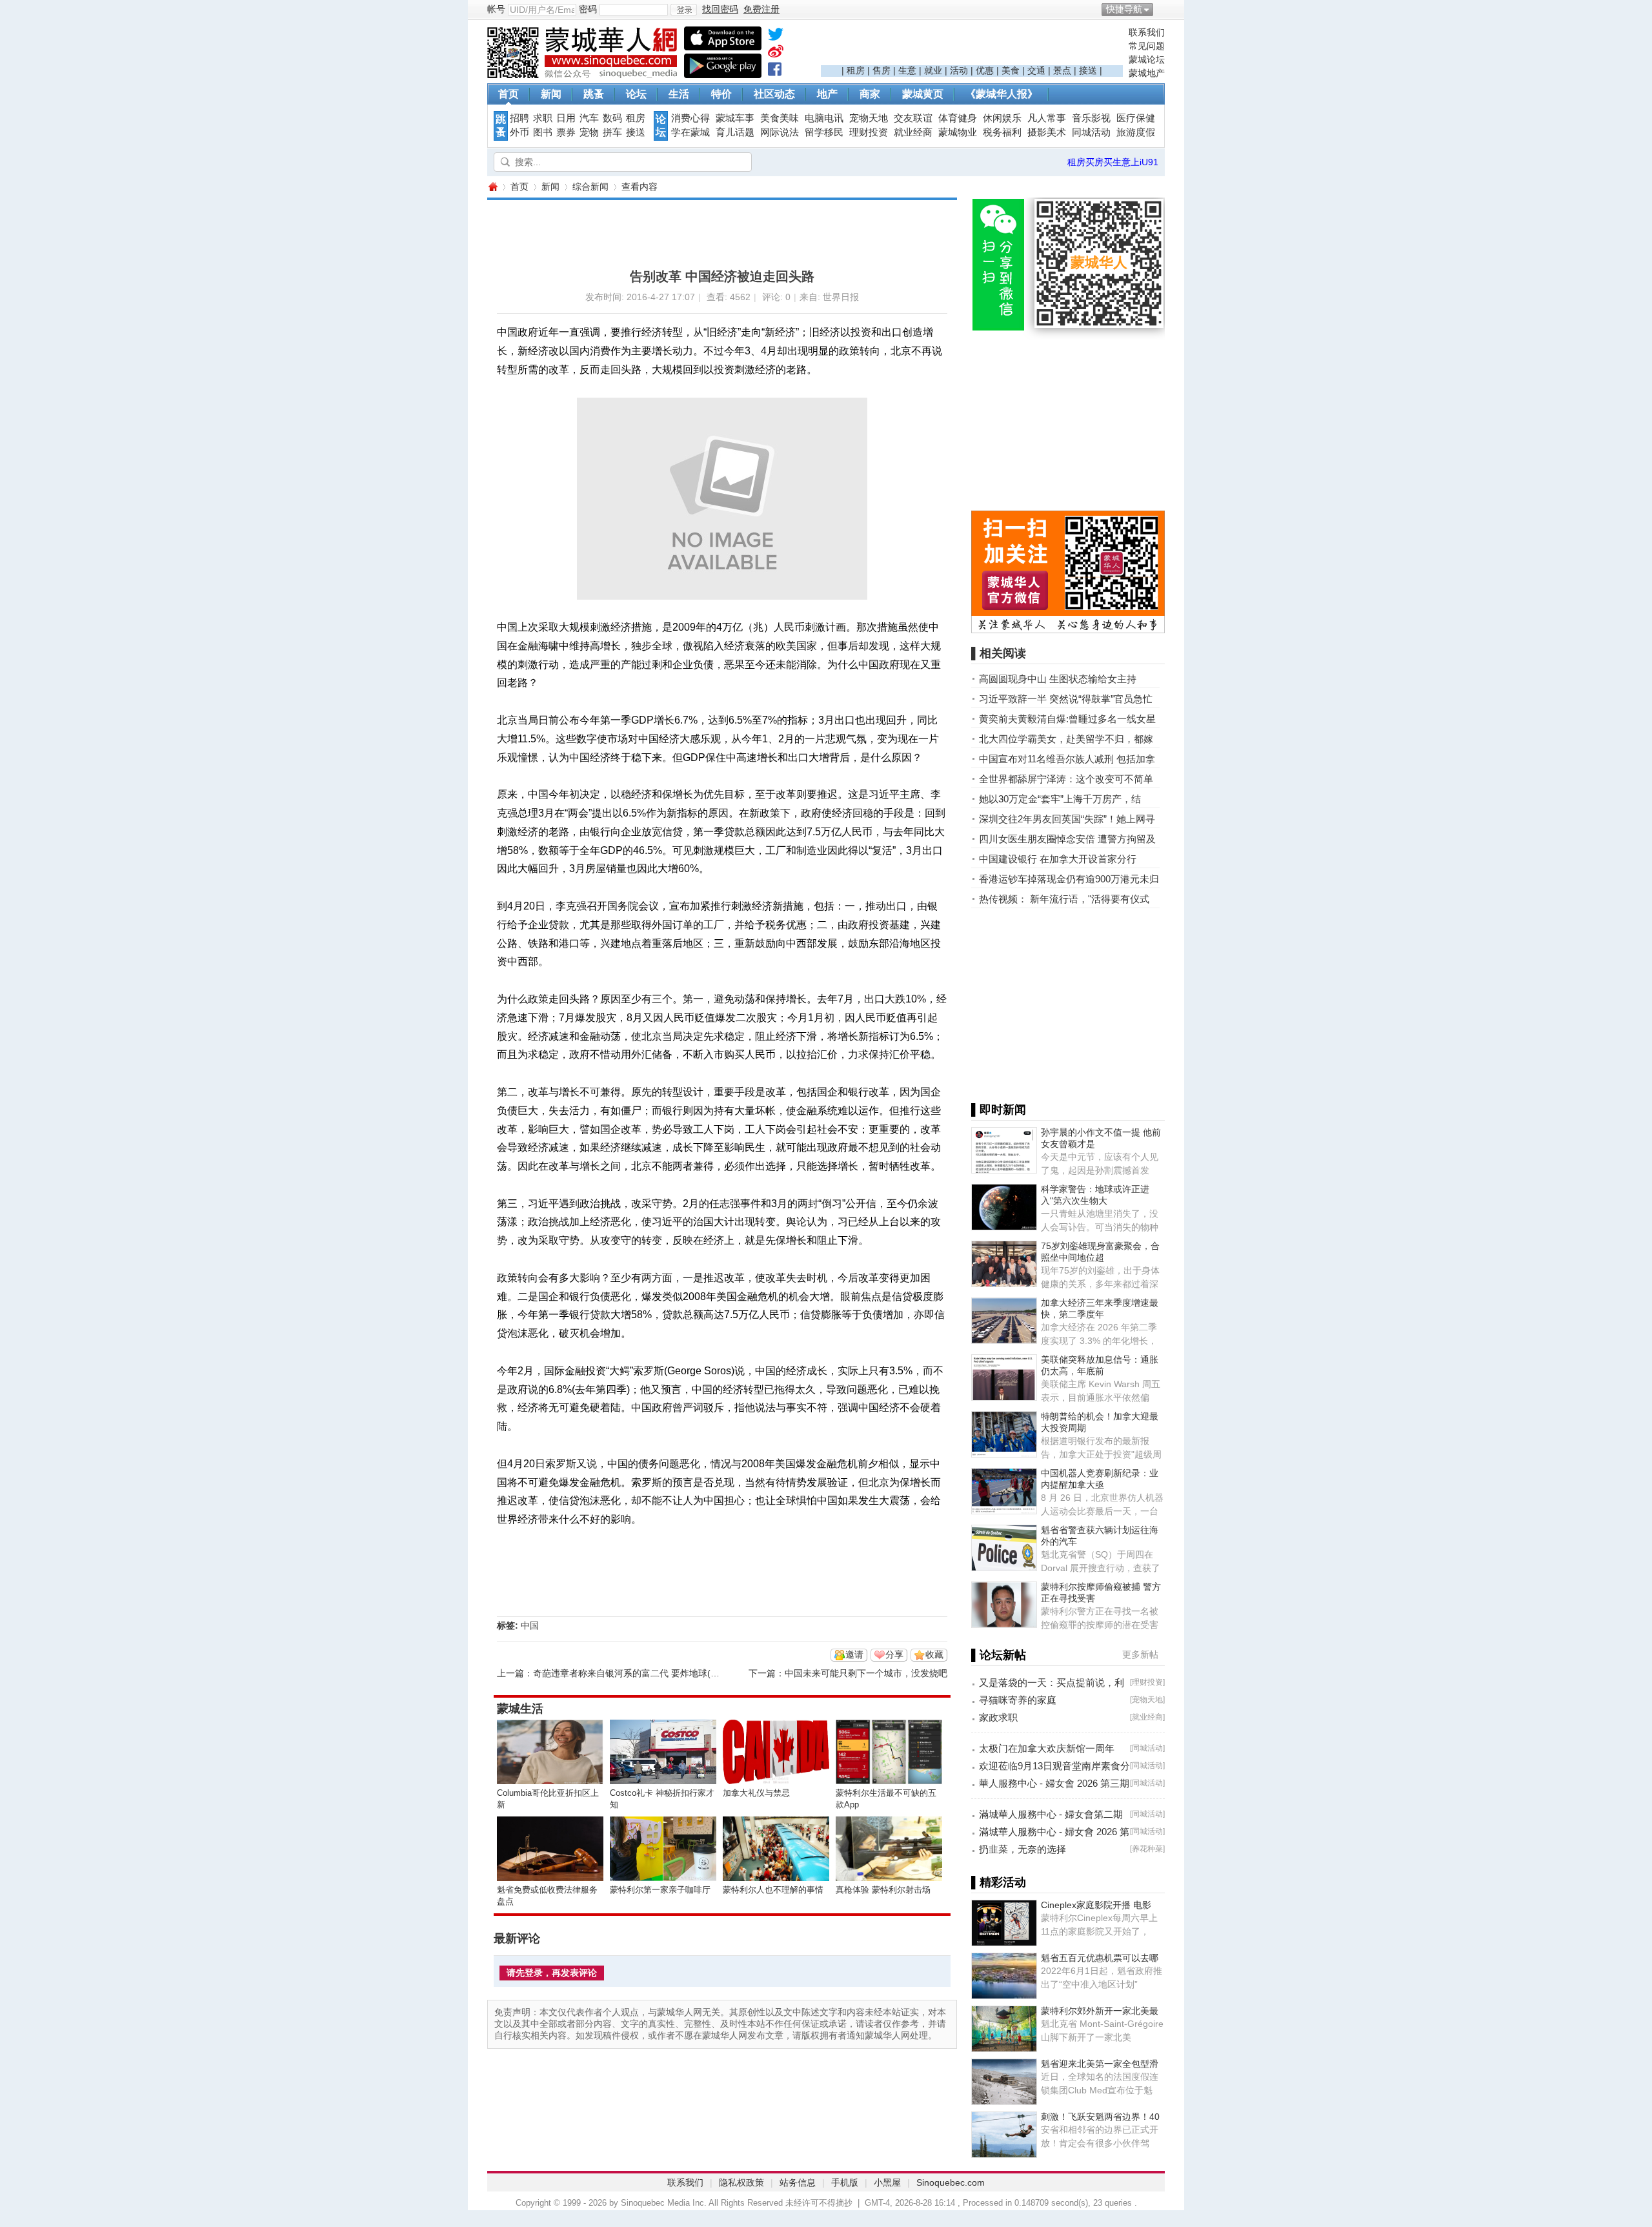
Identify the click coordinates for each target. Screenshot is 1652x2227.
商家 (870, 94)
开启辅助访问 (1162, 9)
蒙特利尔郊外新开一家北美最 (1100, 2011)
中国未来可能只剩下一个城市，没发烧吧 (866, 1673)
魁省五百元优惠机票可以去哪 (1100, 1958)
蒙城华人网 (492, 187)
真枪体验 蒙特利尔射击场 (883, 1890)
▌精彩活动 (999, 1882)
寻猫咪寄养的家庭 (1018, 1700)
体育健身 (958, 118)
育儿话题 (735, 132)
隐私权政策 (741, 2182)
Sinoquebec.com (951, 2182)
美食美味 (780, 118)
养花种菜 (1147, 1849)
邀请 (854, 1654)
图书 (543, 132)
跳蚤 (594, 94)
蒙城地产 (1147, 73)
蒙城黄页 (923, 94)
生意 (907, 70)
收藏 (934, 1654)
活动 (959, 70)
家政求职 (998, 1717)
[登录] (684, 10)
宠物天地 (869, 118)
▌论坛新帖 (999, 1655)
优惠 (985, 70)
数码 (612, 118)
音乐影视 (1091, 118)
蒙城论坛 (1147, 59)
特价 (721, 94)
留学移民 (824, 132)
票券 (566, 132)
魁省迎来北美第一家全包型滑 (1100, 2064)
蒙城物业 (958, 132)
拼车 (612, 132)
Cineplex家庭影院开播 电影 (1096, 1905)
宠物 (589, 132)
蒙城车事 (735, 118)
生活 (679, 94)
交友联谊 (913, 118)
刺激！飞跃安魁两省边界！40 (1100, 2117)
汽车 (589, 118)
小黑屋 (887, 2182)
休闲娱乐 (1002, 118)
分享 (894, 1654)
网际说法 (780, 132)
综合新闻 (590, 187)
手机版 (845, 2182)
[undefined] (776, 37)
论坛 (636, 94)
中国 (530, 1625)
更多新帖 (1140, 1654)
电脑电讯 (824, 118)
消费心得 (690, 118)
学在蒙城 (690, 132)
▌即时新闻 (999, 1110)
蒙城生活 (520, 1709)
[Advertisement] (972, 46)
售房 (881, 70)
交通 (1036, 70)
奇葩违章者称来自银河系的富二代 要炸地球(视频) (632, 1673)
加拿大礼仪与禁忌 (756, 1793)
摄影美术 (1047, 132)
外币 (519, 132)
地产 (827, 94)
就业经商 (913, 132)
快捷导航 (1124, 9)
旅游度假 (1136, 132)
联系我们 (1147, 32)
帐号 (496, 9)
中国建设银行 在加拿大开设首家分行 (1058, 859)
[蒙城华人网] (584, 75)
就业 (933, 70)
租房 (856, 70)
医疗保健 (1136, 118)
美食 (1011, 70)
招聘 (519, 118)
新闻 (551, 94)
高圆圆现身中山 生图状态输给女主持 (1058, 679)
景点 (1062, 70)
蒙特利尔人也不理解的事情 (773, 1890)
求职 (543, 118)
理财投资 (869, 132)
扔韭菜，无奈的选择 (1022, 1849)
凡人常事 (1047, 118)
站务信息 (798, 2182)
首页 (509, 94)
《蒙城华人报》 (1002, 94)
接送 (1088, 70)
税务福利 (1002, 132)
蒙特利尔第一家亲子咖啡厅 (660, 1890)
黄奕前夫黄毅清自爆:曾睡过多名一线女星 (1067, 719)
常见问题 (1147, 46)
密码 (588, 9)
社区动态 (774, 94)
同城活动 (1091, 132)
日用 (566, 118)
